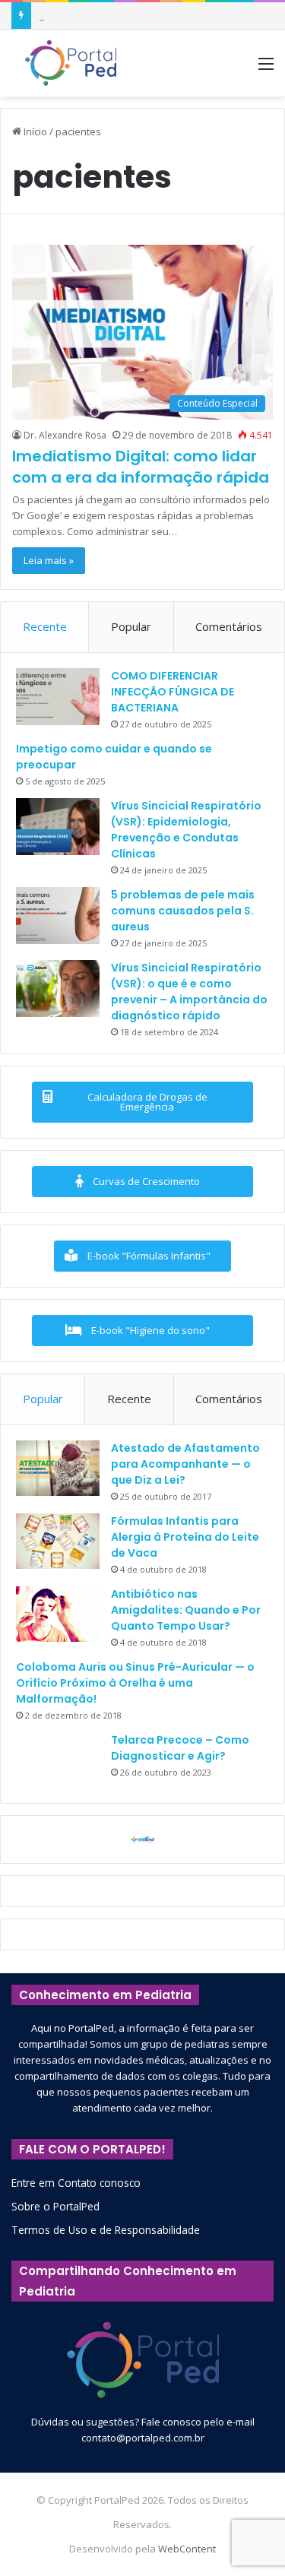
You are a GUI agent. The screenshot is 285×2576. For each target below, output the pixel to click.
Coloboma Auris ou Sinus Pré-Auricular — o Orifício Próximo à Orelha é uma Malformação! (135, 1683)
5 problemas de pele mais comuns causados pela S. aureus (183, 911)
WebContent (187, 2549)
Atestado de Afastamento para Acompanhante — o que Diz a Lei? (185, 1464)
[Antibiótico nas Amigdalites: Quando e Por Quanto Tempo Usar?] (58, 1614)
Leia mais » (49, 560)
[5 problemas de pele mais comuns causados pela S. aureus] (58, 916)
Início (34, 131)
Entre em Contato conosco (76, 2183)
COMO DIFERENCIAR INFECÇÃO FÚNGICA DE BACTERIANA (173, 692)
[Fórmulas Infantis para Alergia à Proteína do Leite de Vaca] (58, 1541)
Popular (131, 626)
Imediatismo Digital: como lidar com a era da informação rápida (141, 467)
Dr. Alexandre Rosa (65, 435)
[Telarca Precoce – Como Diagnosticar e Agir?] (58, 1760)
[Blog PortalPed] (71, 63)
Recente (45, 626)
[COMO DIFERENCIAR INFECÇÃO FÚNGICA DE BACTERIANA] (58, 697)
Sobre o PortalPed (55, 2206)
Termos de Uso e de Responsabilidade (106, 2230)
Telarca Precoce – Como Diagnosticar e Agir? (180, 1748)
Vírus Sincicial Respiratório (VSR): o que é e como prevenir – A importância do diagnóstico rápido (189, 992)
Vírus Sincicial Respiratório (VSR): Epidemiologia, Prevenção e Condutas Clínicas (186, 830)
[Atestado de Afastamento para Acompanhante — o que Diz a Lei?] (58, 1469)
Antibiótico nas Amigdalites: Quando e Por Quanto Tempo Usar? (186, 1610)
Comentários (229, 626)
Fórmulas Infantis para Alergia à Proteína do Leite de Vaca (185, 1537)
